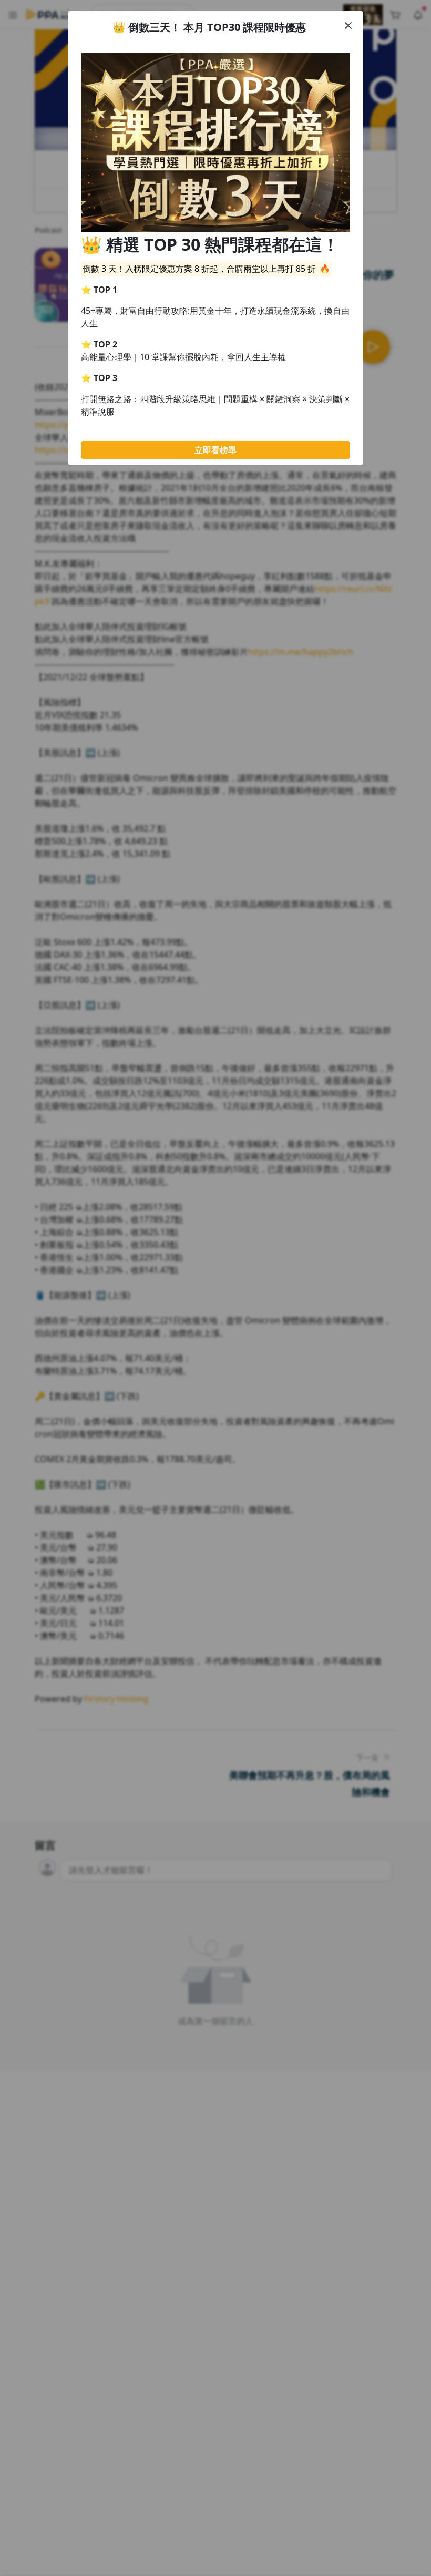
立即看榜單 (215, 450)
